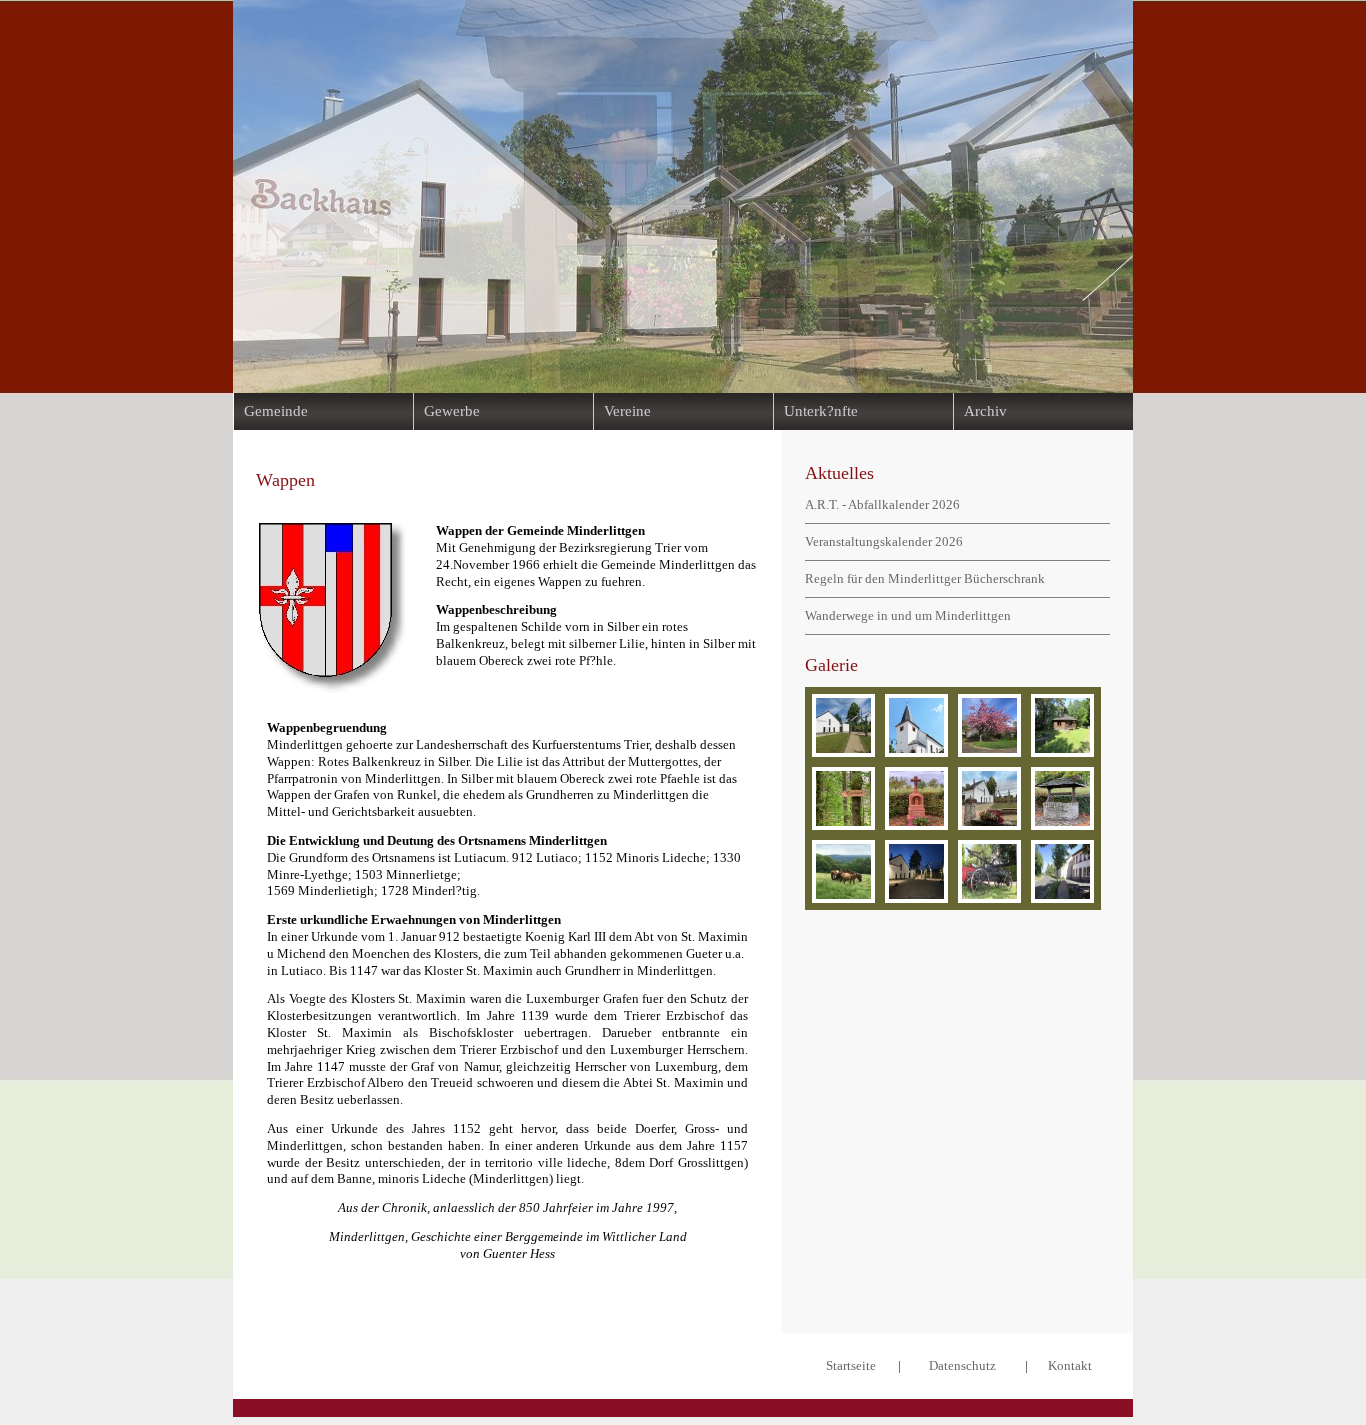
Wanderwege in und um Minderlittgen (908, 615)
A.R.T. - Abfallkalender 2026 (882, 504)
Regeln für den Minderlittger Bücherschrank (925, 578)
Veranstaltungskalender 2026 (884, 541)
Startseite (851, 1365)
